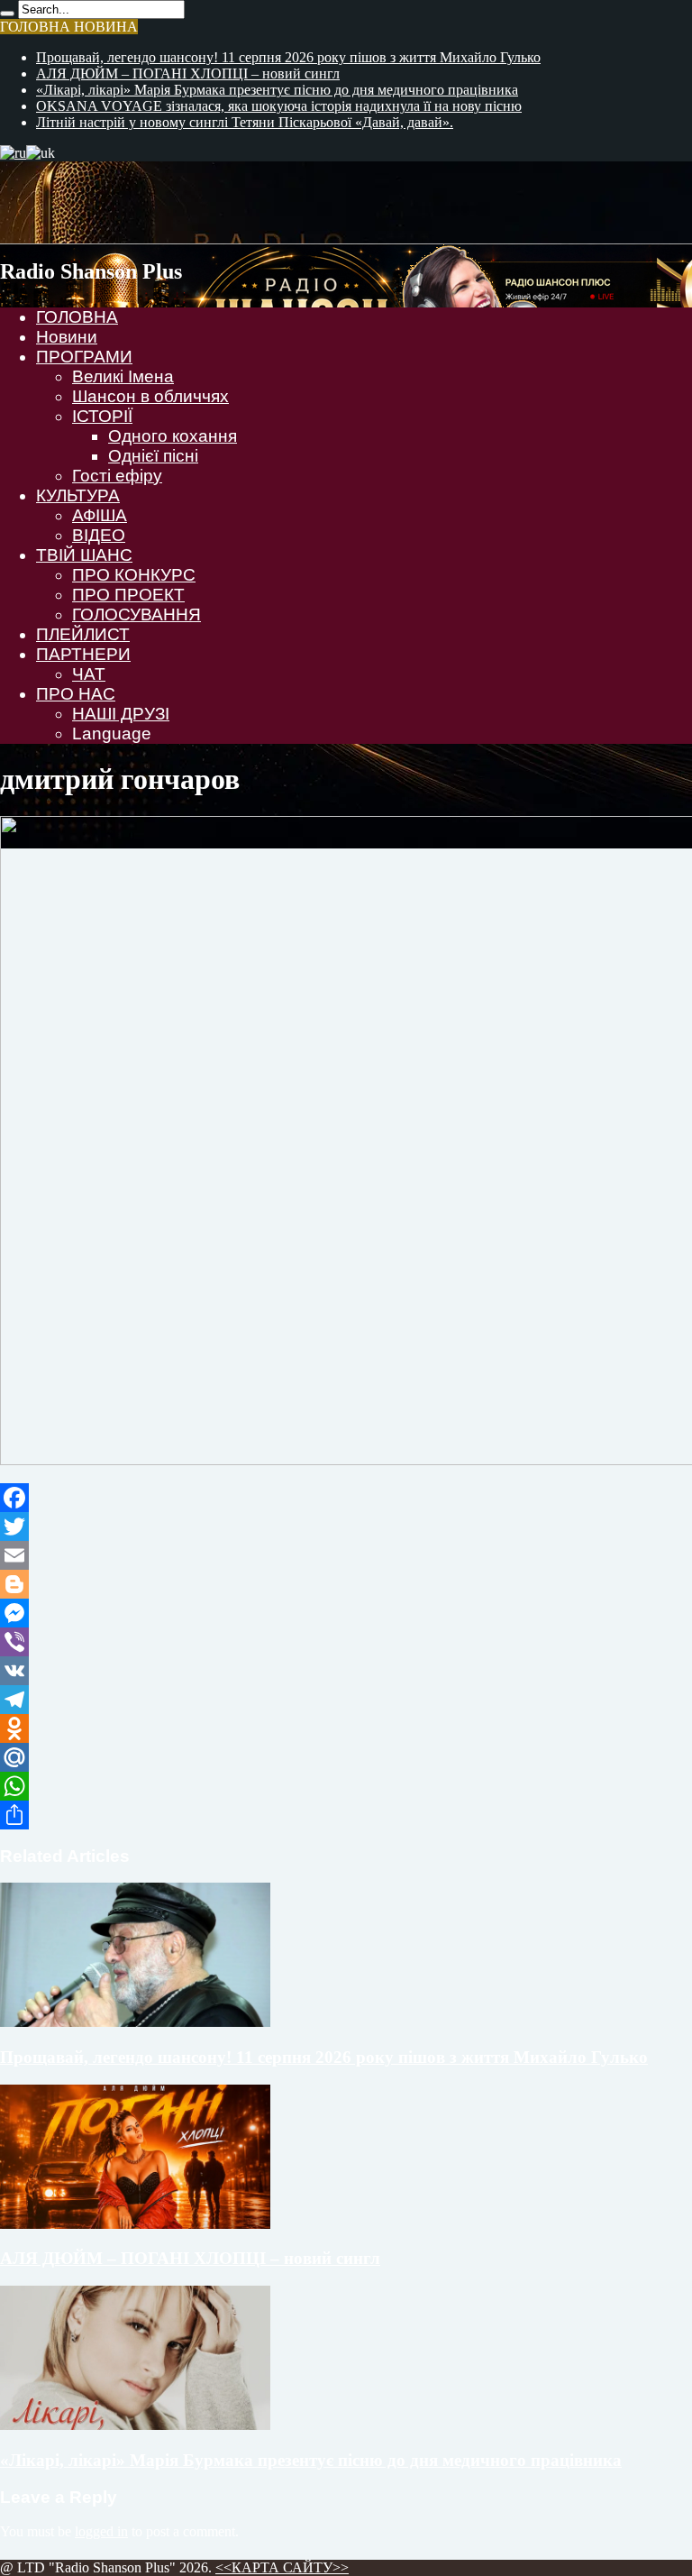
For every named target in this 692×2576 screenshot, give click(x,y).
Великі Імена (123, 376)
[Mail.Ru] (346, 1757)
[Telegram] (346, 1700)
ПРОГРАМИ (84, 357)
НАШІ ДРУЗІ (121, 714)
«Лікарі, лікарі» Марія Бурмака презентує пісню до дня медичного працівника (277, 90)
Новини (67, 337)
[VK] (346, 1671)
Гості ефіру (117, 476)
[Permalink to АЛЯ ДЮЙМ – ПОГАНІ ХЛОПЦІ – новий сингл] (135, 2224)
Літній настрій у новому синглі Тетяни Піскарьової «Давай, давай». (245, 122)
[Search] (7, 14)
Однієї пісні (153, 456)
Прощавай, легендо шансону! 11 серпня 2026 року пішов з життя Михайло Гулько (288, 57)
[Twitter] (346, 1526)
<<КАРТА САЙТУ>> (282, 2567)
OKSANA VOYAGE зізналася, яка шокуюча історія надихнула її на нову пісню (279, 106)
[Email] (346, 1555)
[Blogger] (346, 1584)
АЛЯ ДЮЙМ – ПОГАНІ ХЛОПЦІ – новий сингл (188, 73)
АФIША (100, 515)
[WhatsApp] (346, 1786)
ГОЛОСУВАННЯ (137, 614)
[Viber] (346, 1642)
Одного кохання (173, 436)
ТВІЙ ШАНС (84, 555)
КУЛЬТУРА (78, 495)
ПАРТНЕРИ (83, 654)
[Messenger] (346, 1613)
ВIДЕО (99, 535)
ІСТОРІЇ (102, 416)
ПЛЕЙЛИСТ (83, 634)
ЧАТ (89, 674)
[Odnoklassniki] (346, 1728)
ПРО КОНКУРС (134, 575)
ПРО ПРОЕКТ (128, 595)
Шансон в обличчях (150, 396)
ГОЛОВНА (77, 317)
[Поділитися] (346, 1815)
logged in (101, 2531)
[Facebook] (346, 1498)
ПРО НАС (76, 694)
